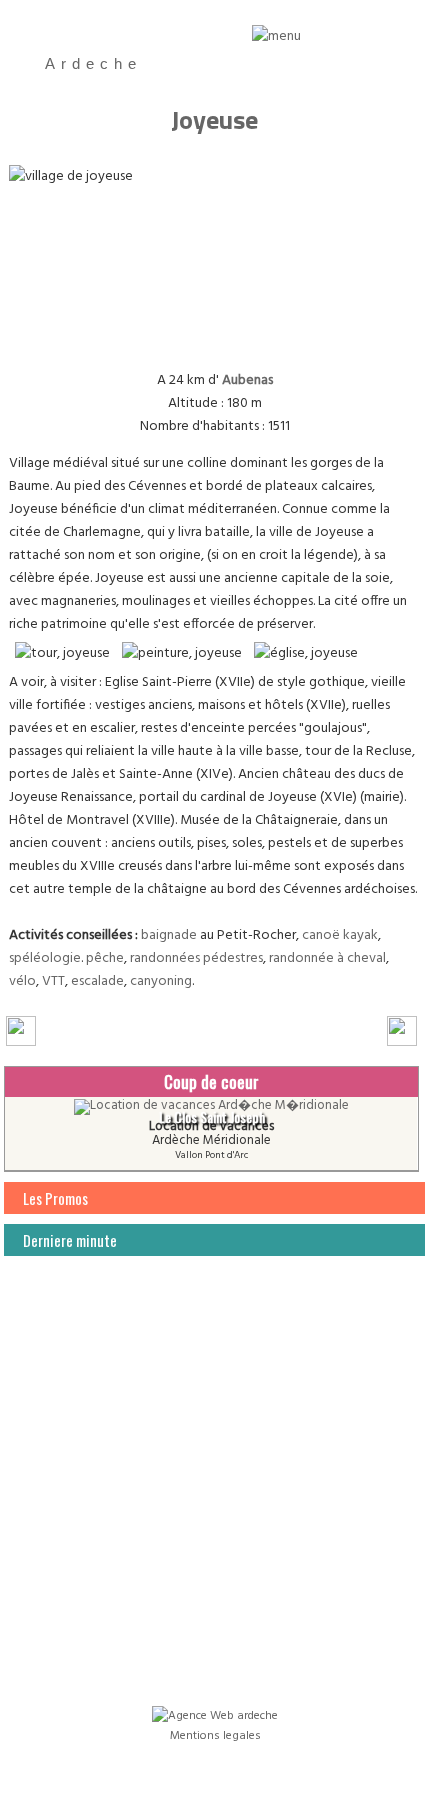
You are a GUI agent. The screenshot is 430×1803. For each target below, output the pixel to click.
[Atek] (215, 1713)
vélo (22, 981)
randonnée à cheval (327, 958)
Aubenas (247, 380)
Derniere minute (70, 1240)
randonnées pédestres (196, 958)
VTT (53, 981)
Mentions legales (215, 1736)
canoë (321, 935)
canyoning (161, 981)
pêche (105, 958)
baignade (169, 935)
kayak (360, 935)
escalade (97, 981)
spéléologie (45, 958)
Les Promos (55, 1198)
